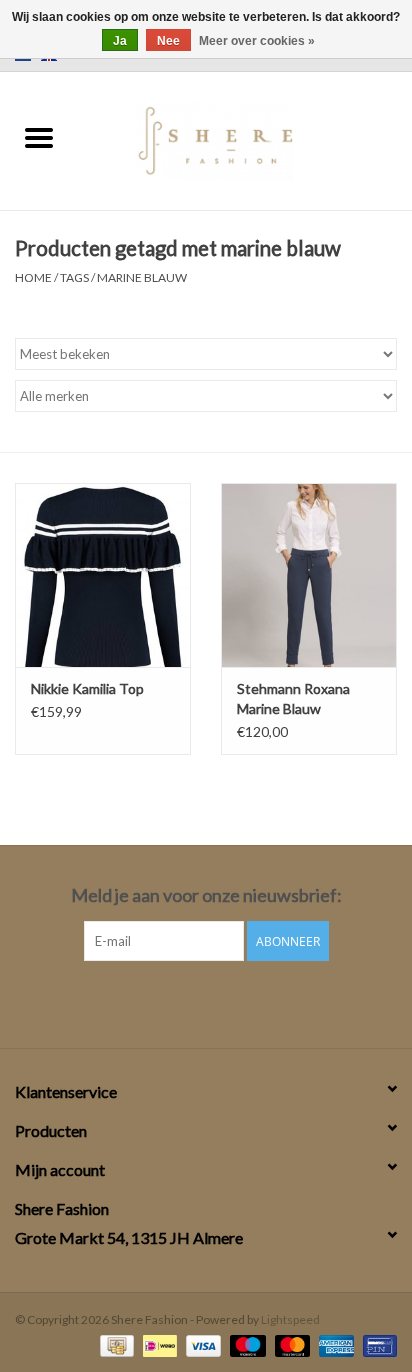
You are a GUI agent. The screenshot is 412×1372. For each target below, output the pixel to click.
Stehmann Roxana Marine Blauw (293, 698)
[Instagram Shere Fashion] (224, 1002)
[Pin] (376, 1344)
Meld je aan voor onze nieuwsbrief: (206, 895)
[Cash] (114, 1344)
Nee (168, 41)
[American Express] (334, 1344)
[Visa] (201, 1344)
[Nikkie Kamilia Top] (103, 575)
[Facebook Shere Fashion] (189, 1002)
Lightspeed (290, 1319)
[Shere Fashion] (244, 138)
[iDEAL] (157, 1344)
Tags (74, 277)
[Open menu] (39, 137)
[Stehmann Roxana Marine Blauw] (309, 575)
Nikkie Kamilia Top (87, 688)
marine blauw (142, 277)
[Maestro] (245, 1344)
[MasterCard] (290, 1344)
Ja (120, 41)
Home (33, 277)
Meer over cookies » (257, 41)
